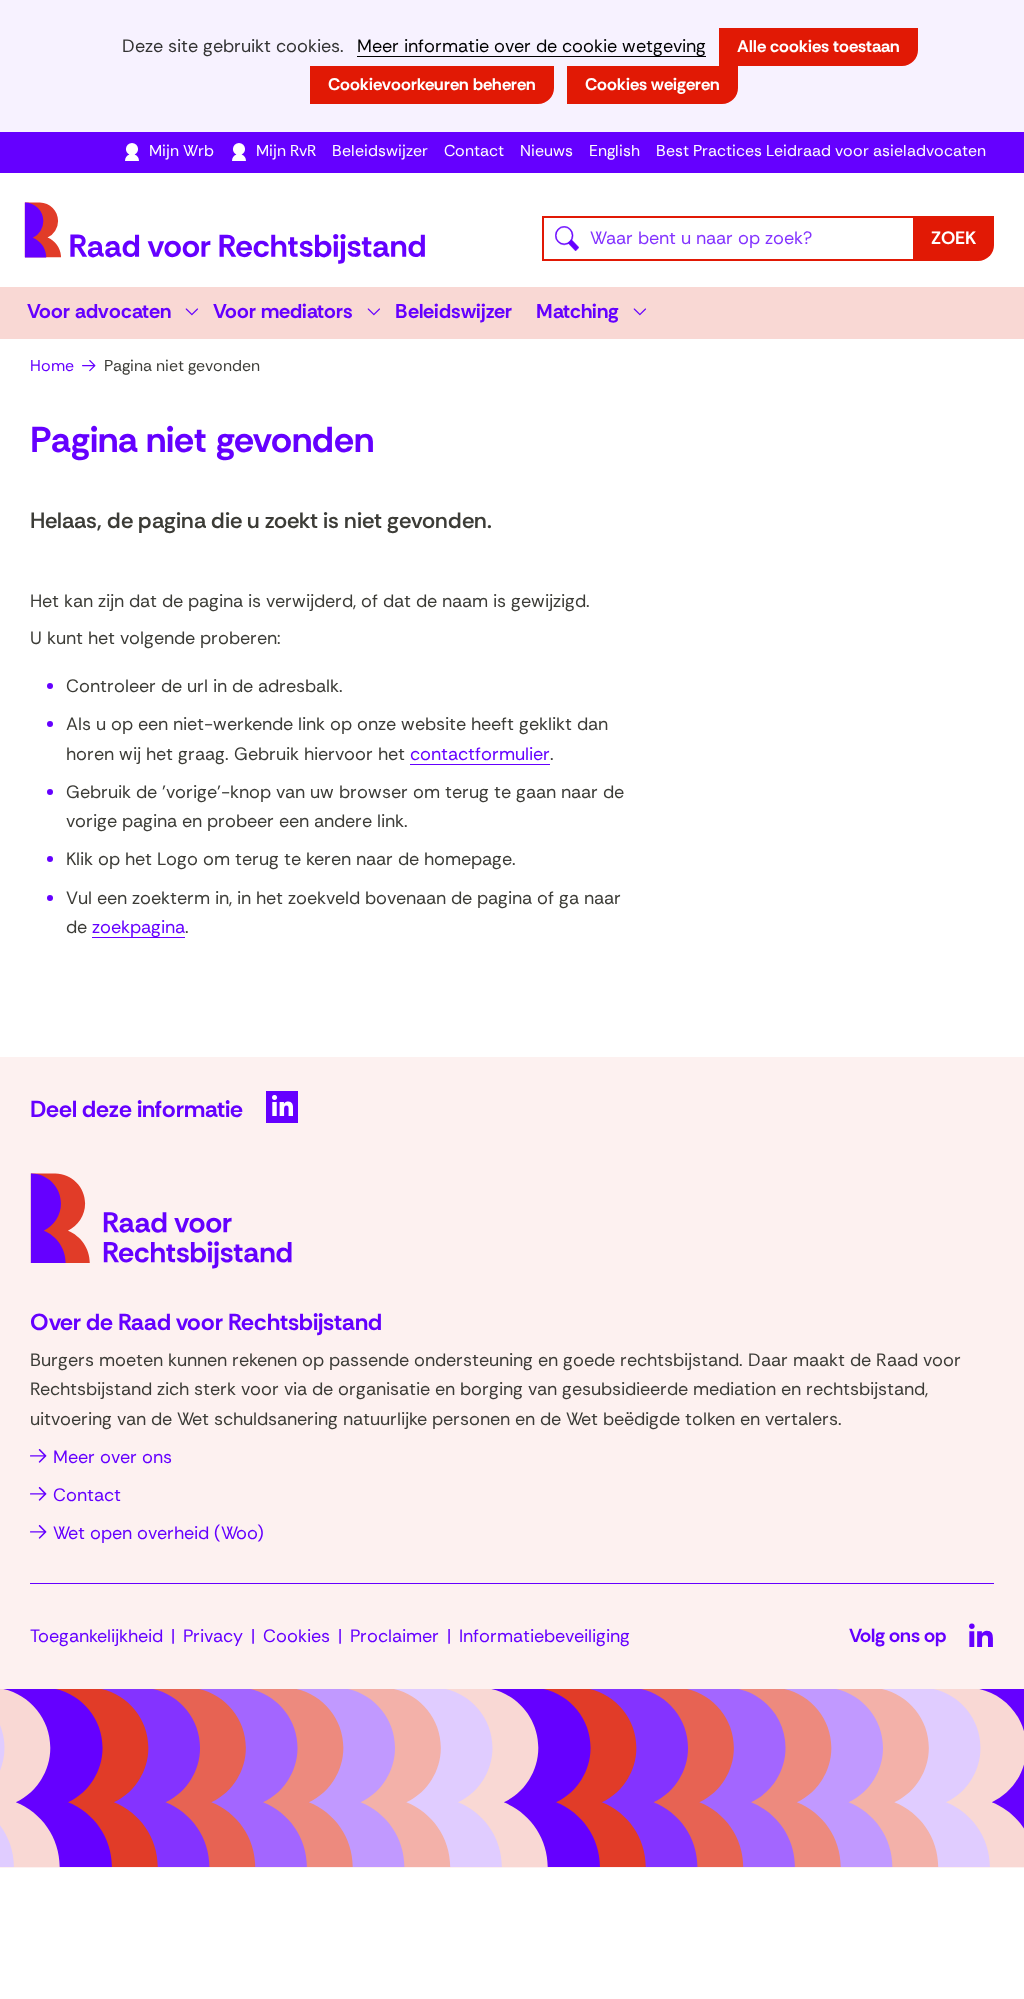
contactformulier (480, 754)
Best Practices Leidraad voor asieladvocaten (821, 150)
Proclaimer (394, 1636)
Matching (577, 311)
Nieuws (546, 150)
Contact (474, 150)
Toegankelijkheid (96, 1636)
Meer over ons (112, 1457)
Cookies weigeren (652, 84)
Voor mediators (283, 311)
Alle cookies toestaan (818, 46)
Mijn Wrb (181, 150)
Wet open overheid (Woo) (158, 1533)
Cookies (296, 1636)
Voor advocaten (99, 311)
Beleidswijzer (380, 150)
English (614, 150)
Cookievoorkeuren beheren (432, 84)
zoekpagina (138, 927)
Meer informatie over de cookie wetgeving (531, 46)
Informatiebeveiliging (544, 1636)
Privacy (213, 1636)
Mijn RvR (286, 150)
